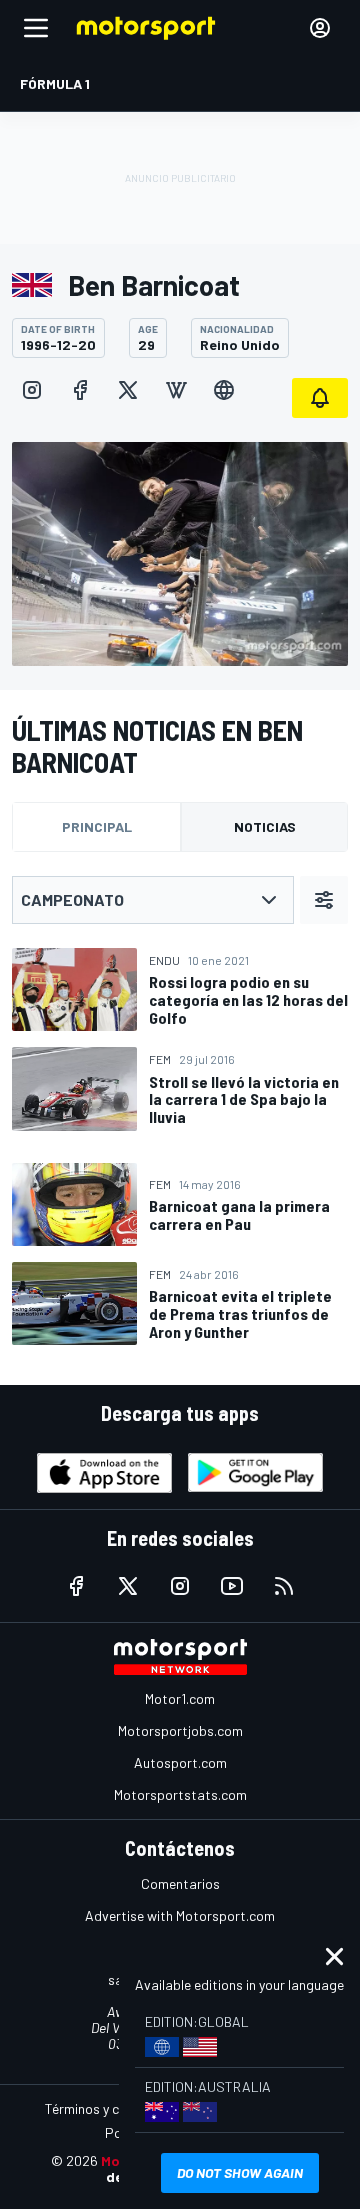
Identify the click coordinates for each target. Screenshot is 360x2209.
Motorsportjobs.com (180, 1730)
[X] (128, 390)
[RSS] (284, 1586)
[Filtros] (324, 900)
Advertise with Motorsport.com (180, 1915)
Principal (97, 826)
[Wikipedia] (176, 390)
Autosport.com (180, 1762)
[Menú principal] (36, 28)
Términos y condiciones (114, 2108)
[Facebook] (80, 390)
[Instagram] (32, 390)
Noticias (265, 826)
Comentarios (180, 1883)
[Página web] (224, 390)
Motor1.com (180, 1698)
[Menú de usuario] (320, 28)
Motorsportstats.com (180, 1794)
